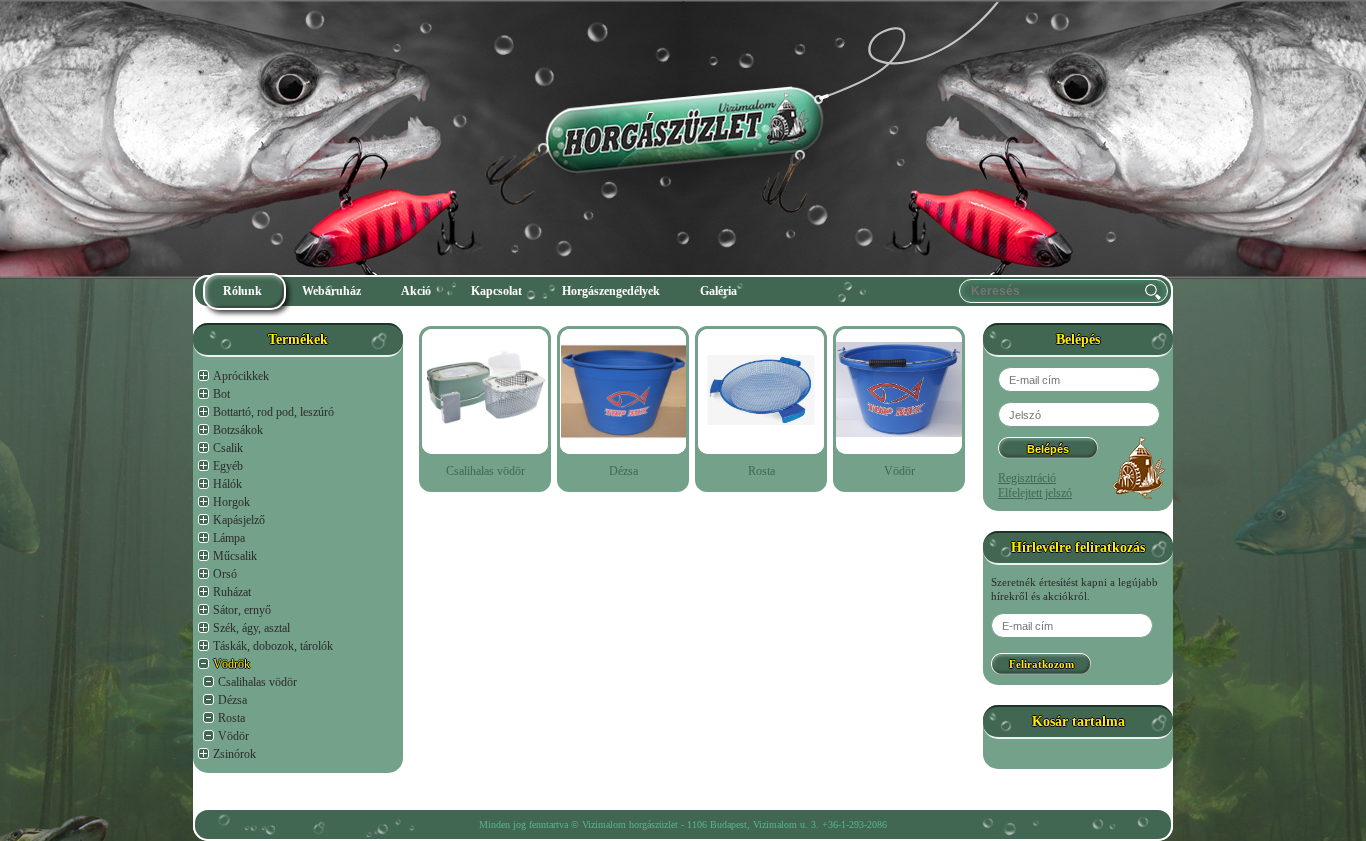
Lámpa (229, 538)
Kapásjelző (239, 520)
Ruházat (232, 592)
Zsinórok (234, 754)
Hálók (227, 484)
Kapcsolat (496, 291)
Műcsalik (235, 556)
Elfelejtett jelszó (1035, 493)
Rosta (231, 718)
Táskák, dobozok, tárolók (273, 646)
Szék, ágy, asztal (251, 628)
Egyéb (228, 466)
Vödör (233, 736)
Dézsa (232, 700)
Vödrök (231, 664)
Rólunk (242, 291)
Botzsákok (238, 430)
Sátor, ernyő (242, 610)
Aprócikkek (241, 376)
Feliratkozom (1041, 664)
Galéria (718, 291)
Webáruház (331, 291)
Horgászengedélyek (611, 291)
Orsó (225, 574)
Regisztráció (1027, 478)
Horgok (231, 502)
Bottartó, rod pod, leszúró (273, 412)
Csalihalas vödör (257, 682)
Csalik (228, 448)
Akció (416, 291)
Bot (221, 394)
